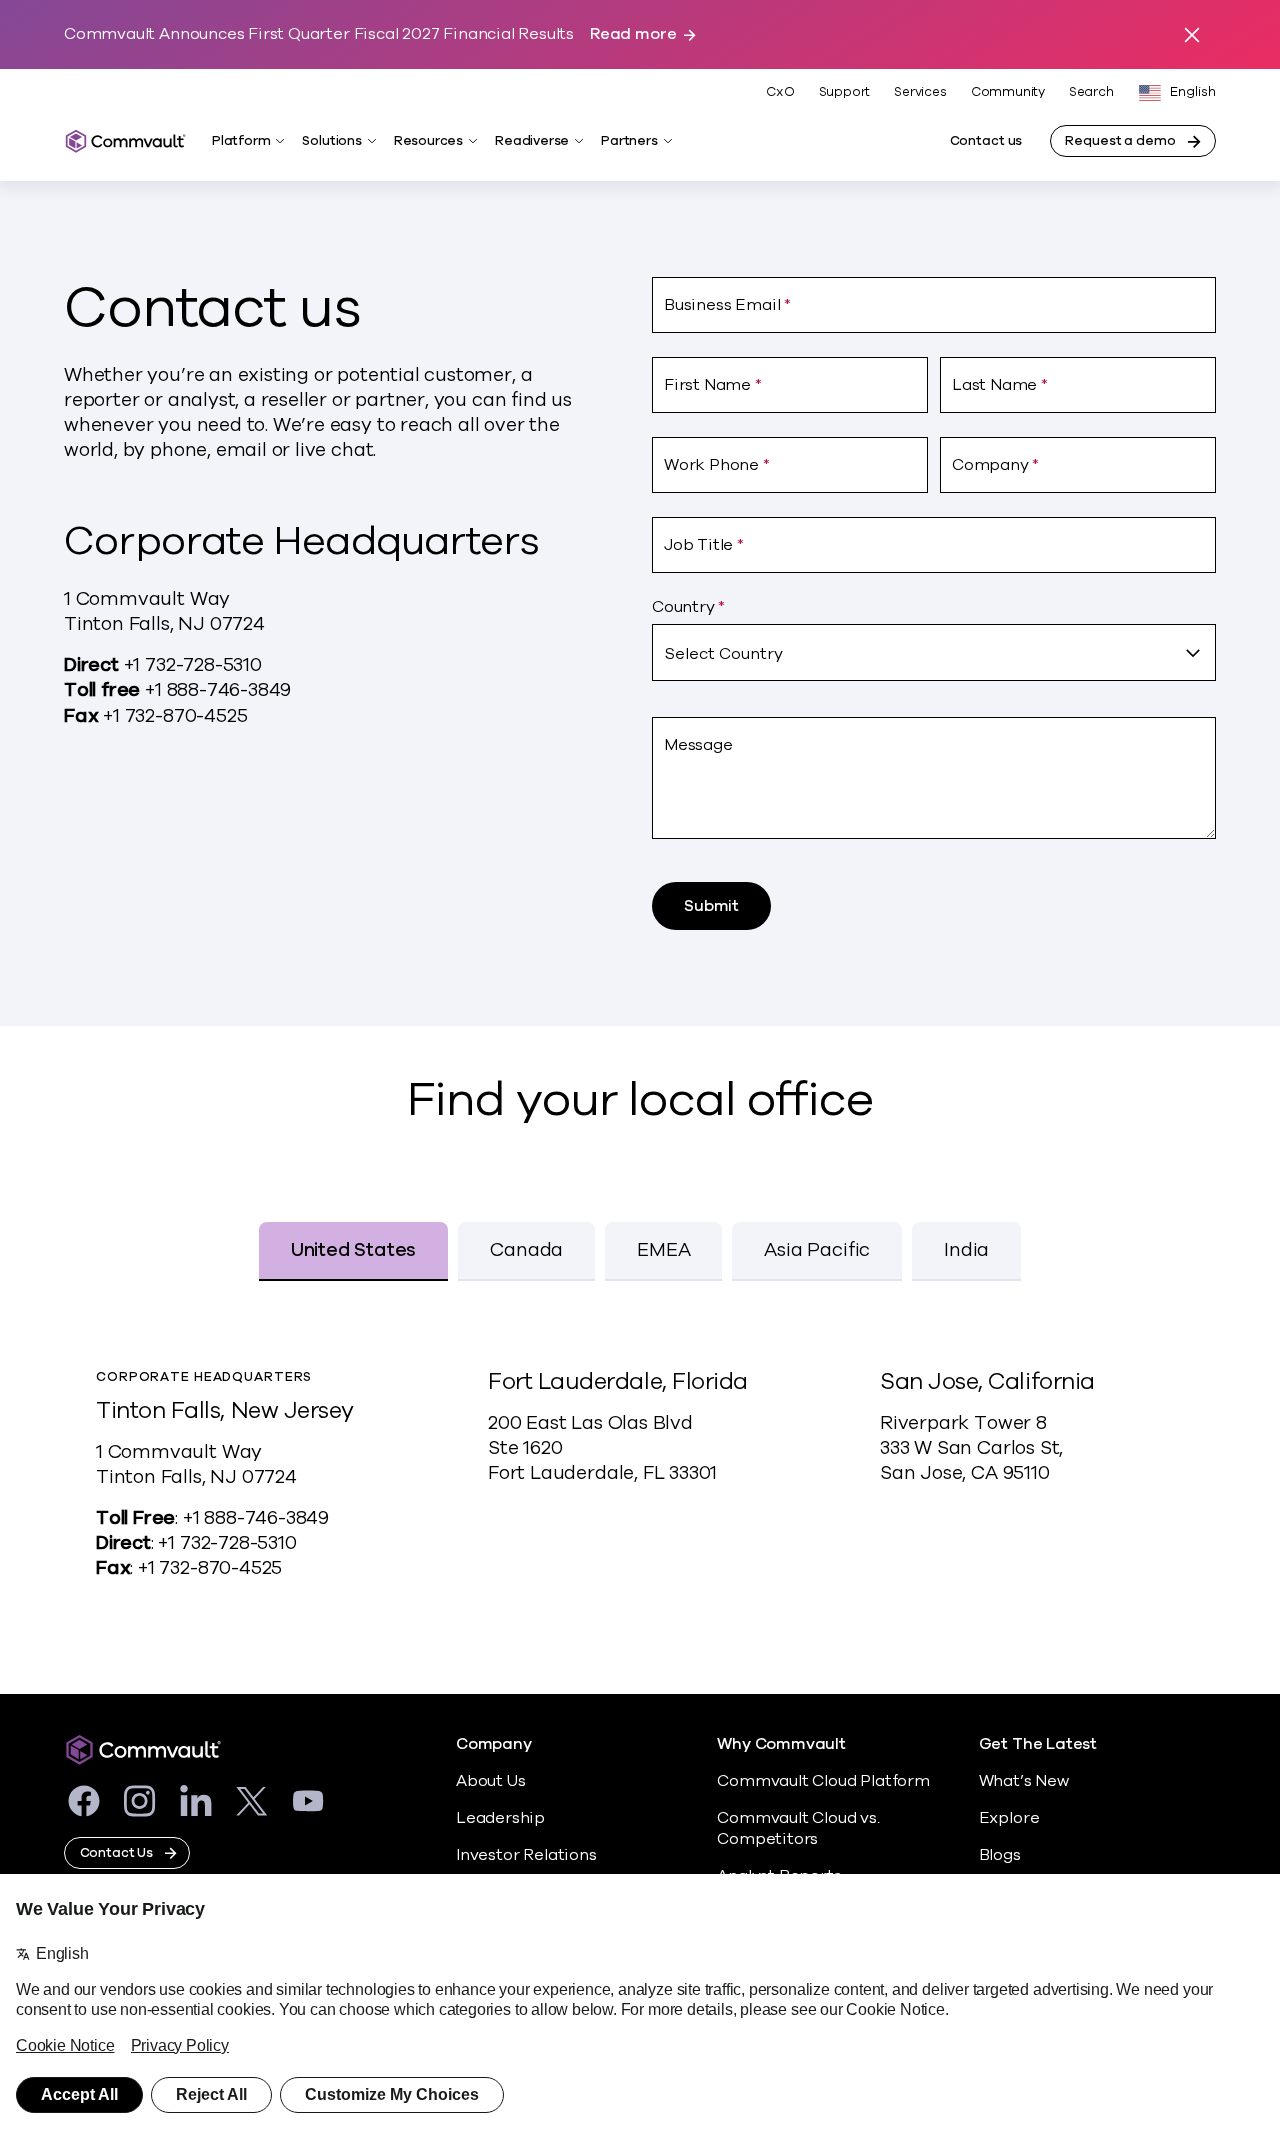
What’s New (1024, 1781)
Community (1008, 92)
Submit (711, 906)
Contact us (986, 141)
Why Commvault (781, 1744)
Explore (1009, 1818)
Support (845, 92)
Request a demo (1120, 141)
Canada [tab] (526, 1250)
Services (920, 92)
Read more (633, 34)
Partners (629, 141)
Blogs (1000, 1855)
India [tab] (966, 1250)
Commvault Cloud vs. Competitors (798, 1828)
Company (494, 1744)
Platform (241, 141)
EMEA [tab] (663, 1250)
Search (1091, 92)
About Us (490, 1781)
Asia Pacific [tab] (817, 1250)
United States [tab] (354, 1250)
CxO (780, 92)
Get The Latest (1038, 1744)
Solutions (331, 141)
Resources (428, 141)
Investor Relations (526, 1855)
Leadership (500, 1818)
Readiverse (532, 141)
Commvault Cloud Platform (823, 1781)
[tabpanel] (640, 1483)
